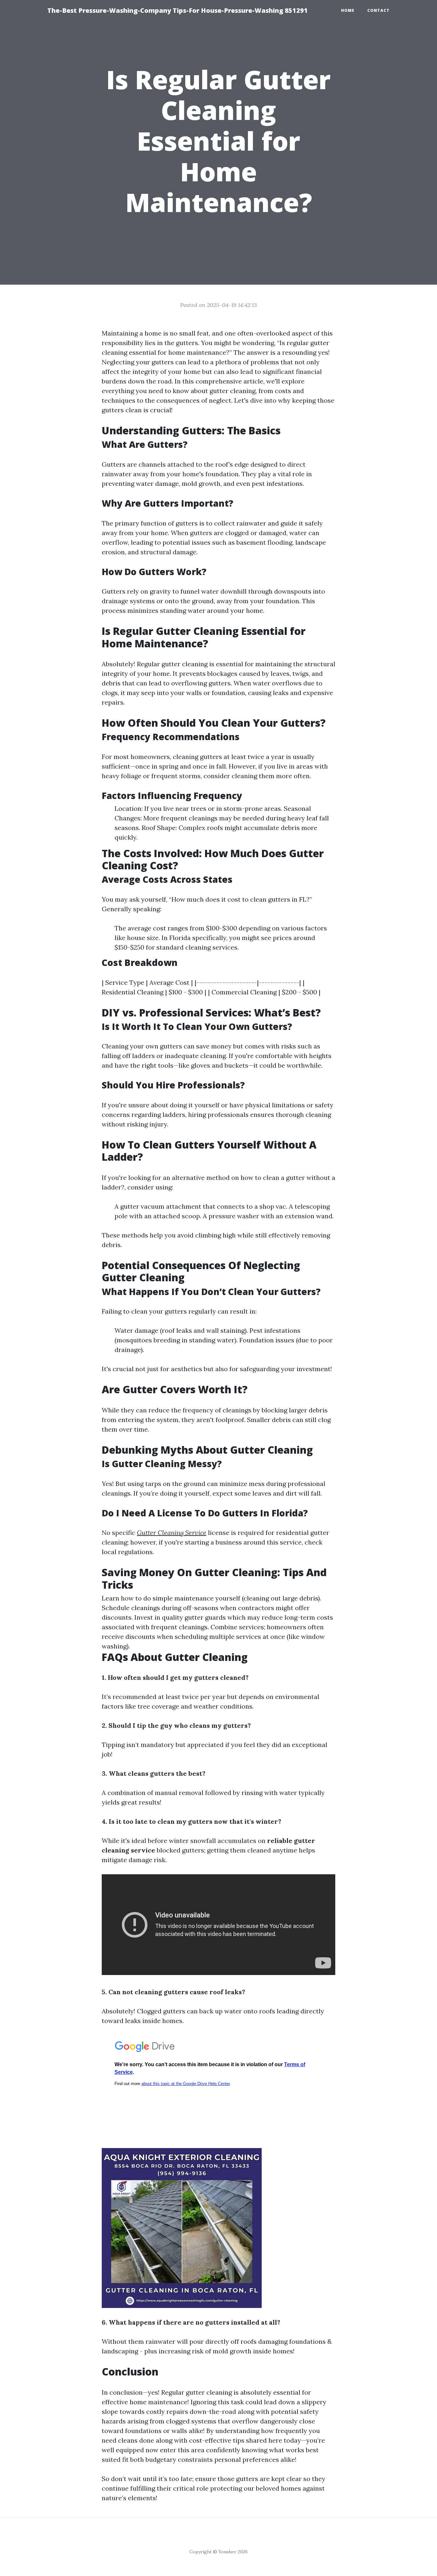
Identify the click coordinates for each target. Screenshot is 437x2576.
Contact (378, 10)
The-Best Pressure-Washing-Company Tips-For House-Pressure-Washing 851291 (178, 10)
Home (348, 10)
